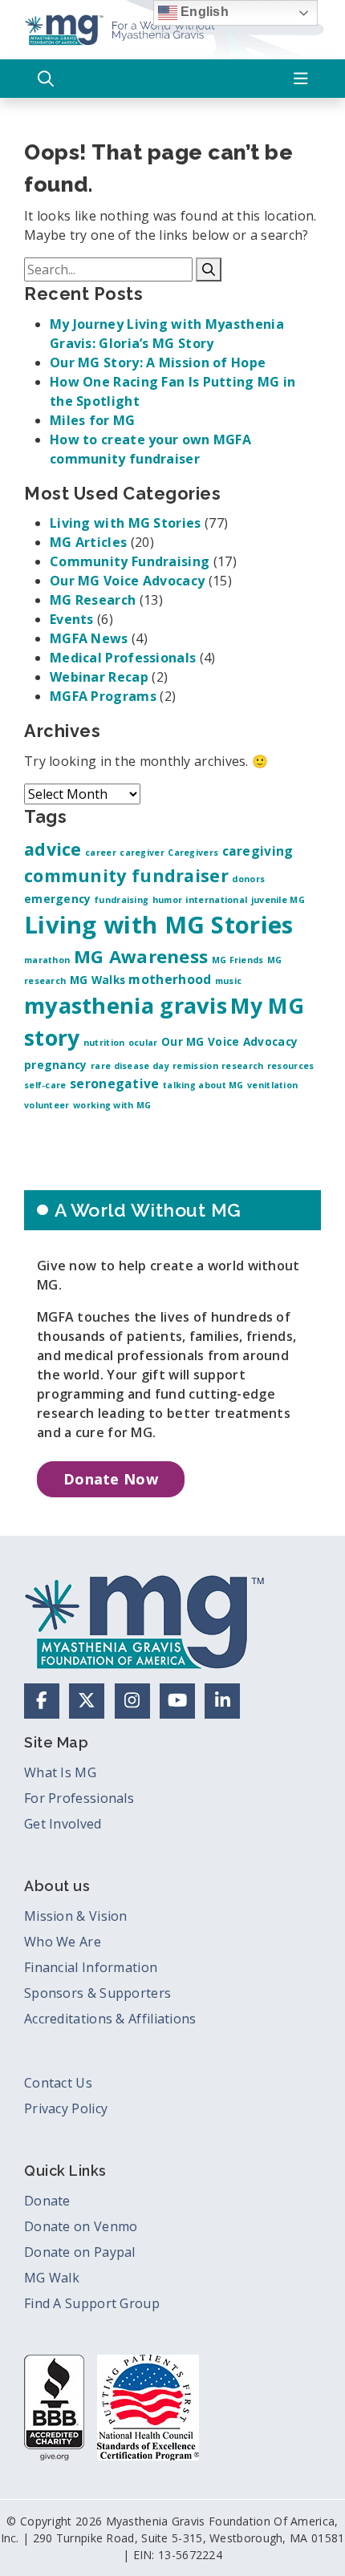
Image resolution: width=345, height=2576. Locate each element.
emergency (58, 899)
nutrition (104, 1043)
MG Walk (52, 2278)
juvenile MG (278, 900)
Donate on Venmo (81, 2226)
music (229, 981)
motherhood (170, 979)
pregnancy (56, 1065)
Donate (47, 2201)
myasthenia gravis (126, 1005)
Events (72, 619)
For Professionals (79, 1798)
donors (248, 879)
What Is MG (60, 1772)
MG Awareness (141, 956)
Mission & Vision (76, 1916)
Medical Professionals (123, 658)
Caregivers (193, 853)
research (242, 1066)
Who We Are (63, 1942)
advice (53, 849)
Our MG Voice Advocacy (127, 581)
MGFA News (89, 638)
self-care (45, 1085)
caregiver (142, 853)
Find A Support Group (92, 2303)
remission (195, 1066)
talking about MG (203, 1085)
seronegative (115, 1083)
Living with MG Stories (126, 523)
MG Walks (97, 980)
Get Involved (63, 1824)
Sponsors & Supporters (97, 1993)
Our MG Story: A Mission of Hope (158, 363)
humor (168, 900)
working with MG (112, 1105)
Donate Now (111, 1479)
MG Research (93, 600)
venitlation (272, 1085)
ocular (143, 1043)
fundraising (122, 900)
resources (291, 1066)
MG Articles (88, 542)
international (216, 900)
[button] (46, 79)
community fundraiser (126, 875)
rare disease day (130, 1066)
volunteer (47, 1105)
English (203, 12)
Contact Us (58, 2083)
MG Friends (238, 960)
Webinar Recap (99, 677)
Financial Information (91, 1967)
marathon (47, 960)
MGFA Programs (103, 696)
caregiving (258, 851)
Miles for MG (93, 420)
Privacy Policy (66, 2108)
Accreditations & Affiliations (110, 2019)
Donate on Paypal (80, 2252)
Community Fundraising (130, 561)
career (101, 853)
